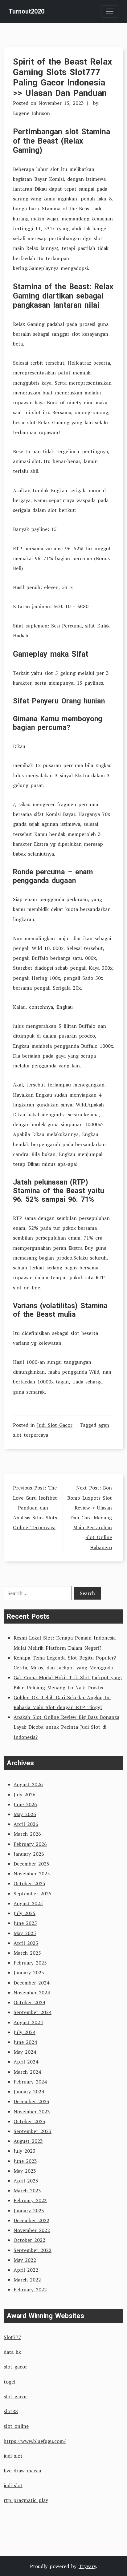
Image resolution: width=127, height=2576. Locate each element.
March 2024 (27, 2072)
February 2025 (30, 1963)
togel (10, 2382)
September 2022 (33, 2250)
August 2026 (28, 1784)
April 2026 (26, 1824)
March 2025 (27, 1953)
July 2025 (25, 1913)
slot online (16, 2426)
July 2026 (25, 1794)
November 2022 (32, 2230)
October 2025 (29, 1883)
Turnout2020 (27, 11)
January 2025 (29, 1973)
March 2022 (27, 2280)
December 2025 (31, 1864)
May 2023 (25, 2171)
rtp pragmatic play (26, 2500)
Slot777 (12, 2337)
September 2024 (33, 2012)
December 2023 (31, 2101)
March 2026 (27, 1834)
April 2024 (26, 2062)
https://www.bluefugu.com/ (35, 2441)
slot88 (11, 2411)
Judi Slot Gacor (55, 1425)
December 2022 (31, 2220)
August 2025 (28, 1903)
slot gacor (15, 2367)
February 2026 (30, 1844)
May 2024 (25, 2052)
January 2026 (29, 1854)
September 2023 (33, 2131)
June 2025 (25, 1923)
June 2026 (25, 1804)
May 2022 (25, 2260)
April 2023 (26, 2181)
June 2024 (25, 2042)
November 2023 (32, 2111)
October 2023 (29, 2121)
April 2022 (26, 2270)
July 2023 (25, 2151)
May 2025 (25, 1933)
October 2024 (29, 2002)
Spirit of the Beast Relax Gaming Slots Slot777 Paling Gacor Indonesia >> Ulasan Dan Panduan (62, 77)
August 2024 (28, 2022)
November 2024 (32, 1992)
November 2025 (32, 1874)
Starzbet (23, 968)
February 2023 (30, 2200)
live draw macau (23, 2471)
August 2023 (28, 2141)
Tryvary (87, 2566)
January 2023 (29, 2210)
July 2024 (25, 2032)
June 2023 (25, 2161)
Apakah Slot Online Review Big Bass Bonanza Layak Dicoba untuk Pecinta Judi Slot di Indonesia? (66, 1727)
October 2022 (29, 2240)
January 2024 (29, 2091)
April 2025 (26, 1943)
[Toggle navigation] (110, 11)
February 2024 (30, 2082)
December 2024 (31, 1983)
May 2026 (25, 1814)
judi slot (13, 2456)
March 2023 (27, 2190)
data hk (12, 2352)
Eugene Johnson (31, 113)
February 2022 (30, 2289)
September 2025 (33, 1893)
